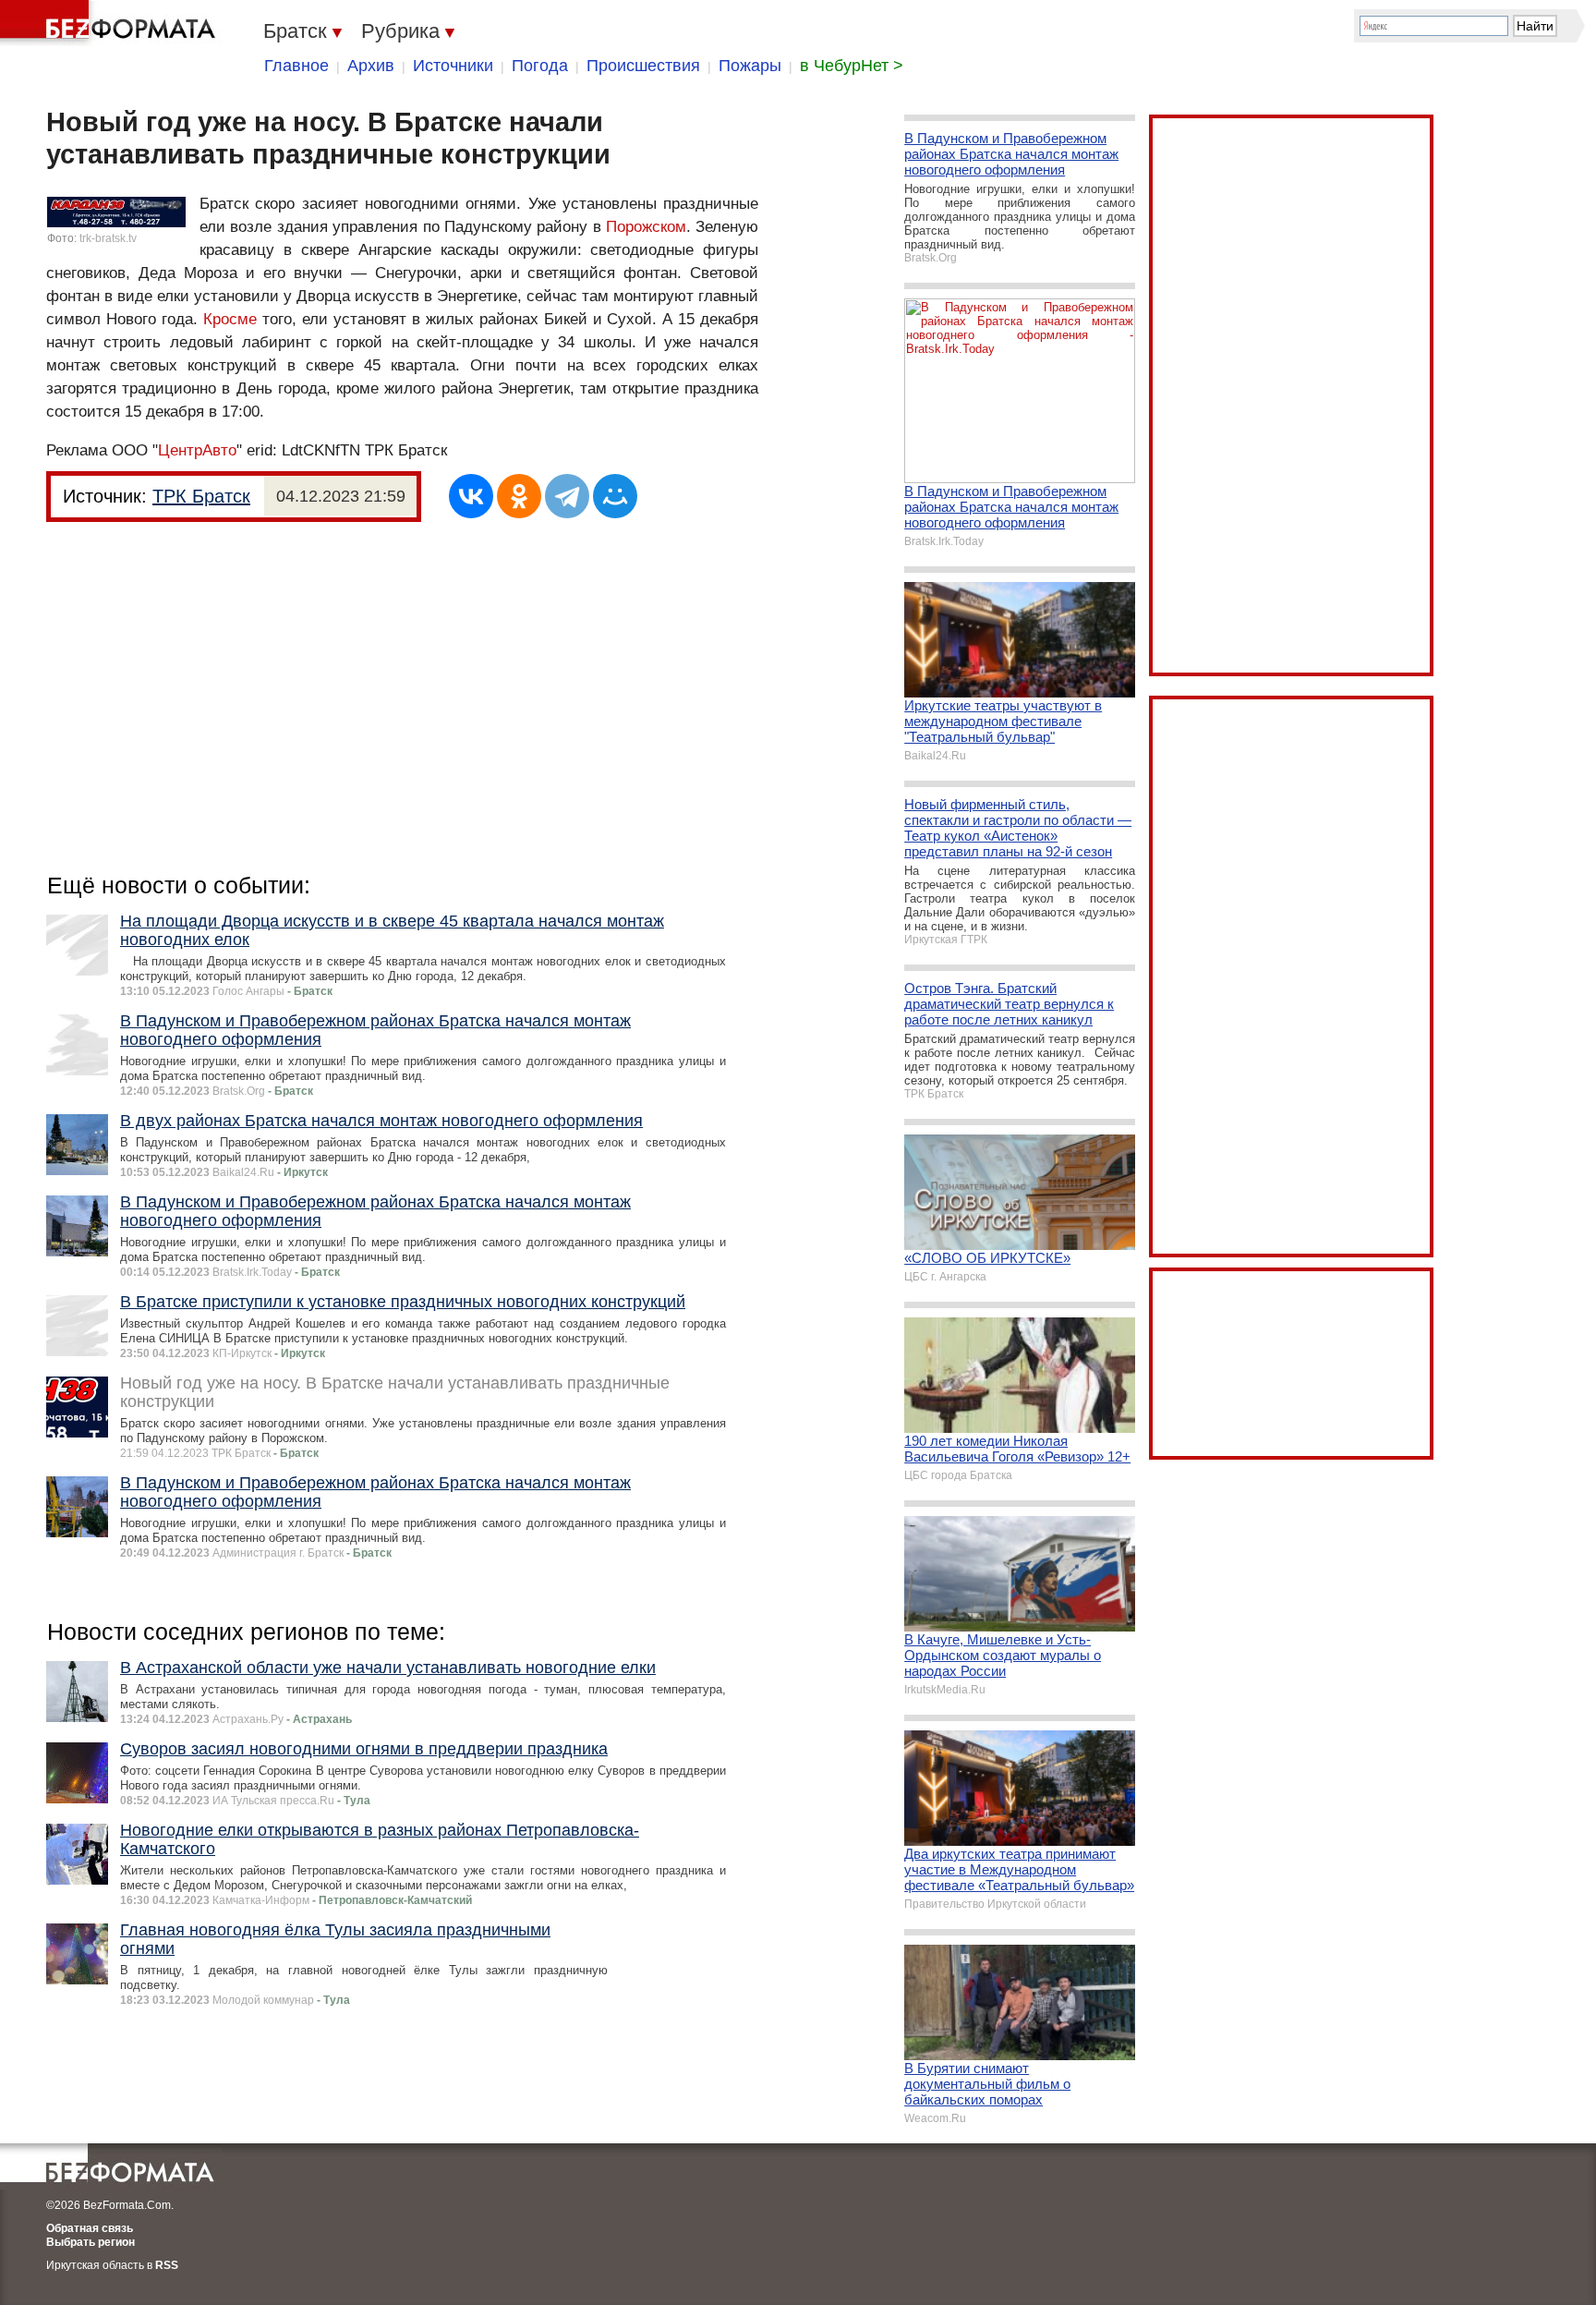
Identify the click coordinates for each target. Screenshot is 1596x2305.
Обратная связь (90, 2228)
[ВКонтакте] (471, 496)
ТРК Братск (201, 496)
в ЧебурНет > (852, 66)
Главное (296, 66)
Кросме (230, 319)
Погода (540, 66)
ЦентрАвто (197, 450)
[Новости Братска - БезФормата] (111, 23)
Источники (453, 66)
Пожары (750, 66)
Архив (371, 66)
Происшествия (643, 66)
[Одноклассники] (519, 496)
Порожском (646, 227)
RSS (167, 2265)
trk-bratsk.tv (108, 238)
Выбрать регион (91, 2242)
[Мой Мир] (615, 496)
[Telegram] (567, 496)
